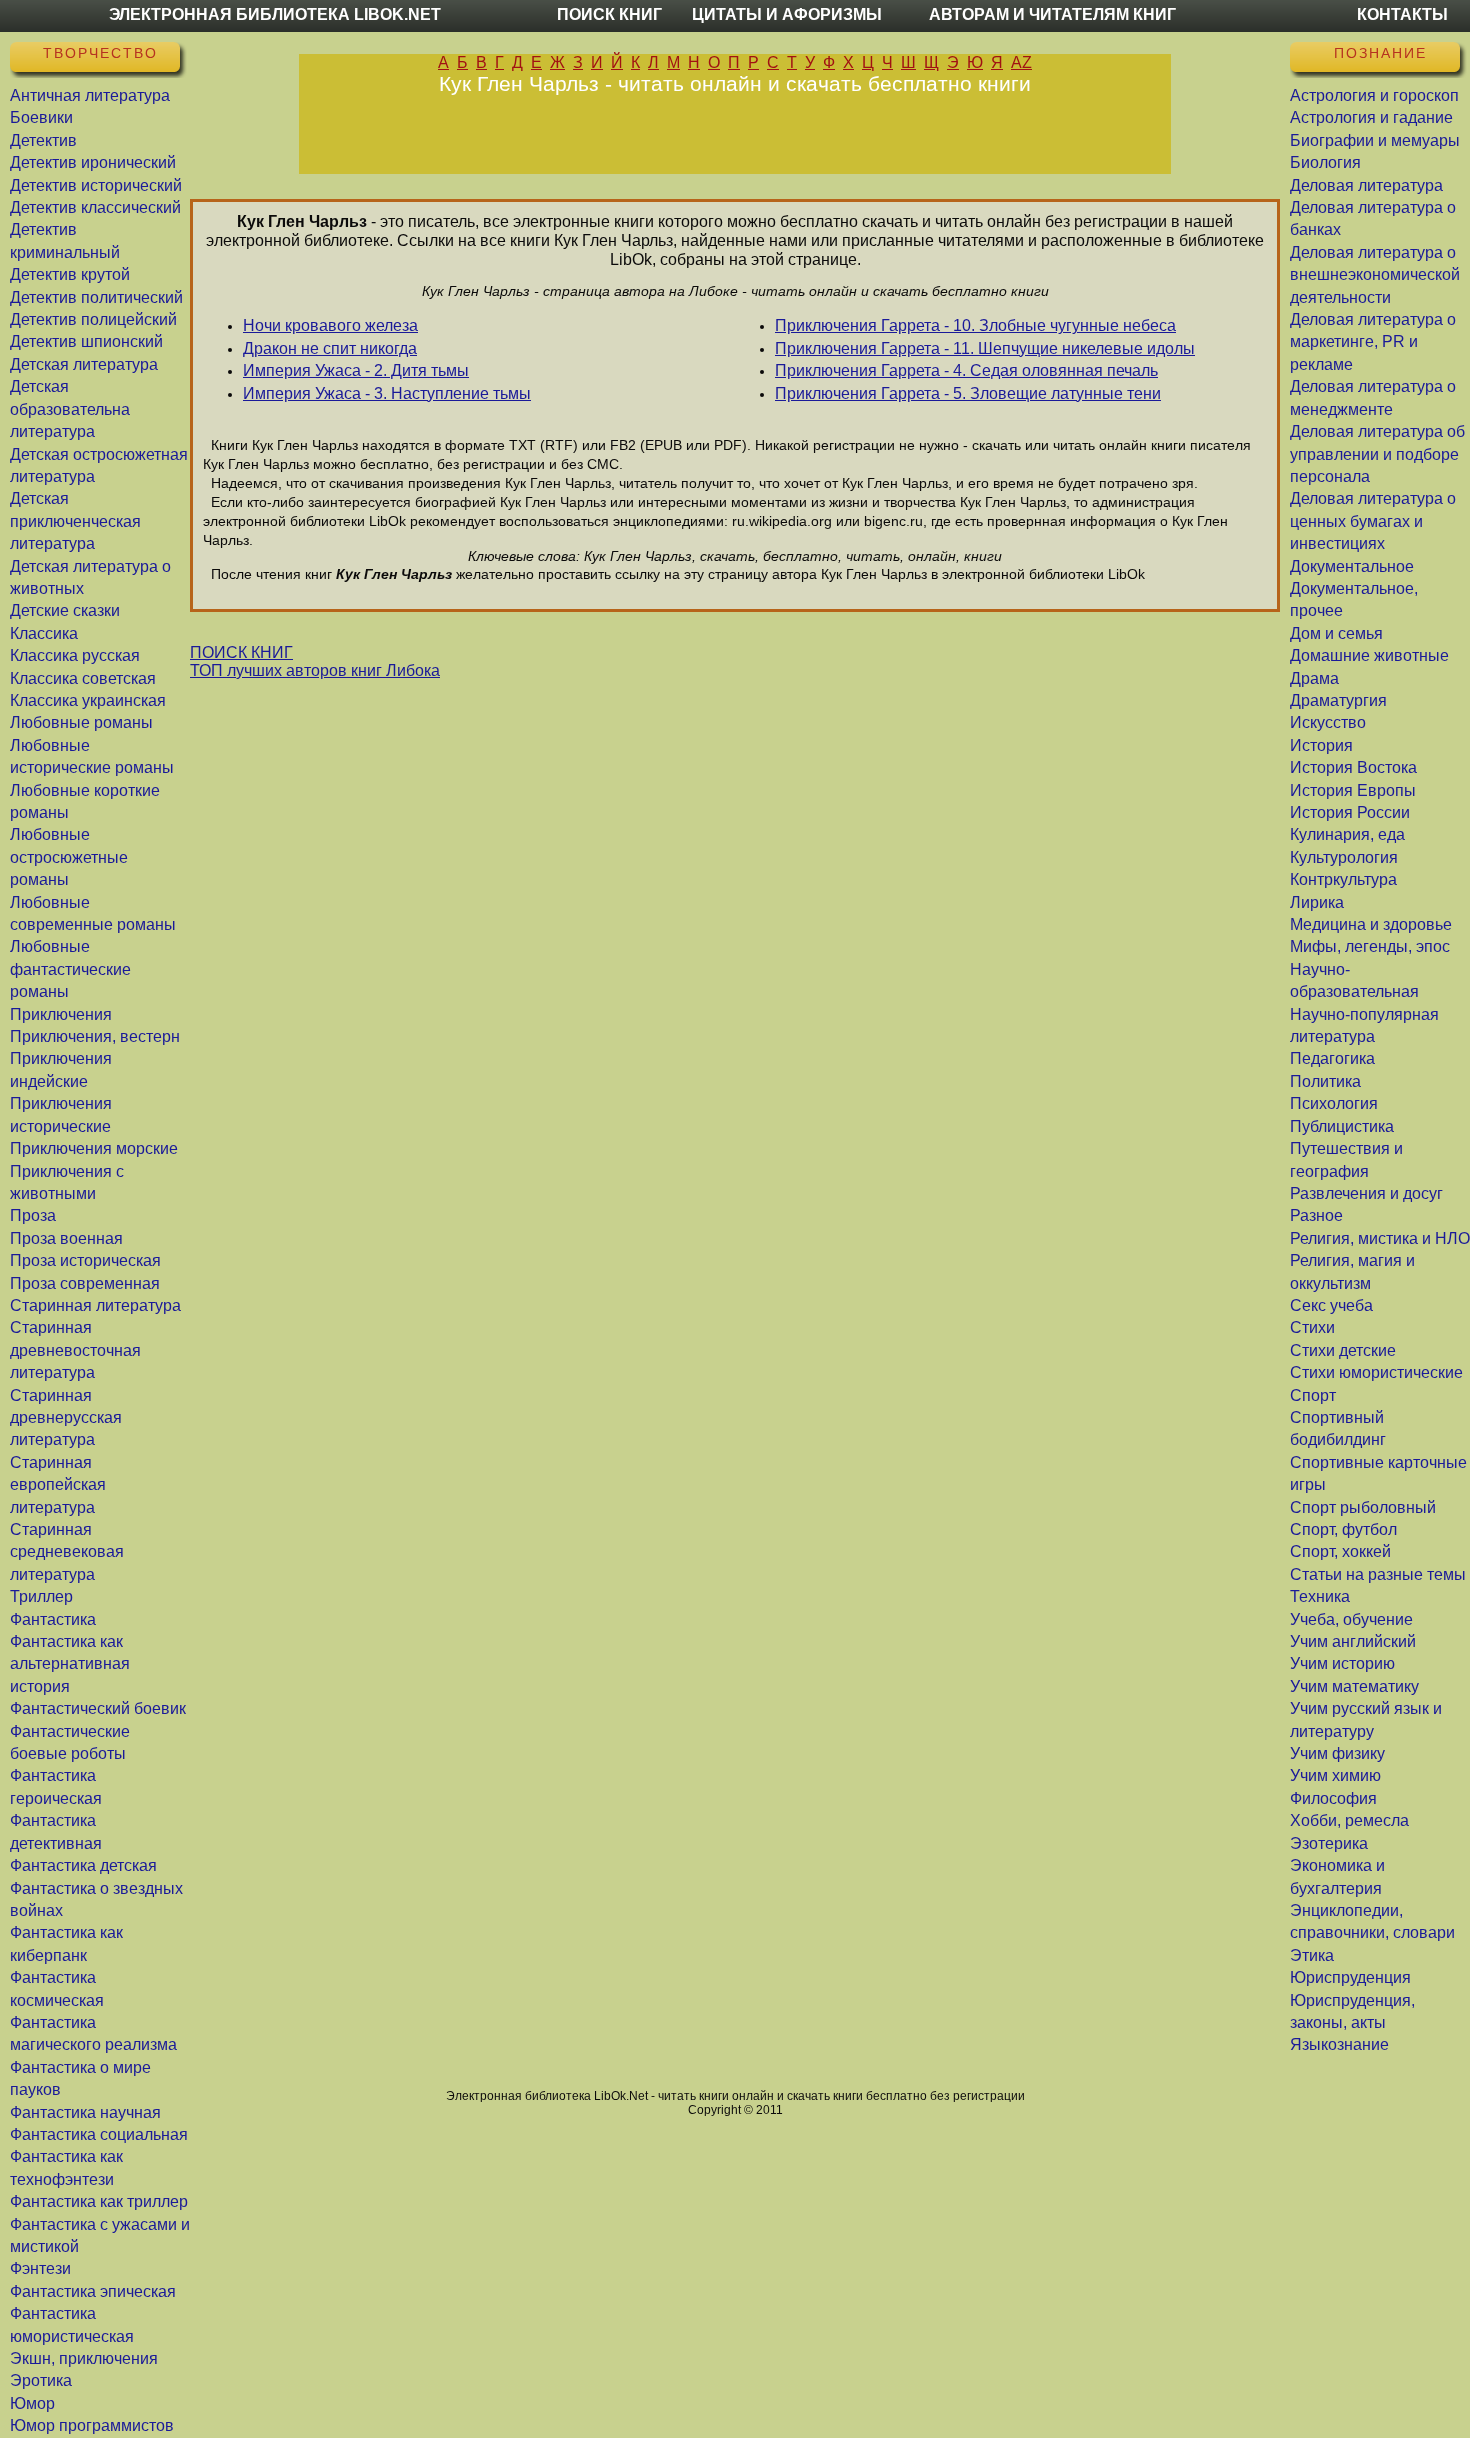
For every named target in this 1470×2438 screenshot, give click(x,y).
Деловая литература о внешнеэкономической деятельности (1375, 275)
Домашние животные (1369, 655)
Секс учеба (1331, 1305)
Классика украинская (88, 700)
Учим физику (1337, 1753)
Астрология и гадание (1371, 117)
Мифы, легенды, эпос (1370, 946)
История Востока (1353, 767)
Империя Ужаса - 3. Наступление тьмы (387, 393)
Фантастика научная (85, 2112)
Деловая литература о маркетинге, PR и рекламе (1373, 342)
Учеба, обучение (1351, 1619)
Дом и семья (1336, 633)
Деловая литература (1366, 185)
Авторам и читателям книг (1052, 14)
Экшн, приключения (84, 2358)
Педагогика (1332, 1058)
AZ (1021, 62)
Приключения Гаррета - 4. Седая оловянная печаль (966, 370)
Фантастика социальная (99, 2134)
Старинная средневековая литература (67, 1552)
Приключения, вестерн (95, 1036)
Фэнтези (40, 2268)
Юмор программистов (92, 2425)
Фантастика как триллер (99, 2201)
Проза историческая (85, 1260)
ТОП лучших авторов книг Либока (315, 670)
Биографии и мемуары (1375, 140)
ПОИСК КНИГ (241, 652)
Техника (1320, 1596)
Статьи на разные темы (1378, 1574)
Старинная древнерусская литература (66, 1418)
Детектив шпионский (86, 341)
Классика (44, 633)
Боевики (41, 117)
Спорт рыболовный (1363, 1507)
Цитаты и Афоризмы (787, 14)
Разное (1316, 1215)
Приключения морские (94, 1148)
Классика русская (75, 655)
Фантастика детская (83, 1865)
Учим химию (1335, 1775)
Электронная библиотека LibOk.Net (275, 14)
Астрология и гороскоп (1374, 95)
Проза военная (66, 1238)
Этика (1312, 1955)
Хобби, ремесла (1349, 1820)
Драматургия (1338, 700)
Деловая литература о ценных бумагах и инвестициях (1373, 521)
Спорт (1313, 1395)
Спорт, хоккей (1340, 1551)
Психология (1334, 1103)
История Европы (1353, 790)
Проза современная (85, 1283)
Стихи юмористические (1376, 1372)
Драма (1314, 678)
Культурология (1344, 857)
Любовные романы (81, 722)
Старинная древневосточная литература (75, 1350)
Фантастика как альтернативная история (70, 1664)
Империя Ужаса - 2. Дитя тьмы (356, 370)
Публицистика (1342, 1126)
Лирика (1317, 902)
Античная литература (90, 95)
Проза (33, 1215)
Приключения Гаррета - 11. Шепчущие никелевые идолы (985, 348)
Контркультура (1343, 879)
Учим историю (1342, 1663)
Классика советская (83, 678)
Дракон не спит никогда (330, 348)
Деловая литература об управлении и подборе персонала (1377, 454)
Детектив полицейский (93, 319)
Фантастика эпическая (93, 2291)
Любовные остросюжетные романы (69, 857)
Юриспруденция (1350, 1977)
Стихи (1312, 1327)
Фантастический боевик (98, 1708)
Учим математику (1354, 1686)
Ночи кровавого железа (330, 325)
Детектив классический (95, 207)
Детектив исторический (96, 185)
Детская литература (84, 364)
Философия (1333, 1798)
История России (1350, 812)
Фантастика (53, 1619)
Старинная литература (95, 1305)
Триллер (41, 1596)
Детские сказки (65, 610)
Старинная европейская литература (58, 1485)
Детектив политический (96, 297)
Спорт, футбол (1343, 1529)
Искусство (1328, 722)
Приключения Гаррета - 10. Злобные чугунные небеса (975, 325)
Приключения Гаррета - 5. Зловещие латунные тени (968, 393)
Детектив (43, 140)
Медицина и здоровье (1371, 924)
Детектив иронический (93, 162)
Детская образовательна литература (70, 409)
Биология (1325, 162)
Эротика (41, 2380)
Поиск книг (609, 14)
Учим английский (1353, 1641)
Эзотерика (1329, 1843)
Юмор (32, 2403)
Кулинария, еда (1347, 834)
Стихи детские (1343, 1350)
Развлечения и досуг (1366, 1193)
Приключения (61, 1014)
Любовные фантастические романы (70, 969)
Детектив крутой (70, 274)
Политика (1325, 1081)
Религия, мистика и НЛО (1380, 1238)
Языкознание (1339, 2044)
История (1321, 745)
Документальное (1352, 566)
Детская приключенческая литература (75, 521)
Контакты (1402, 14)
